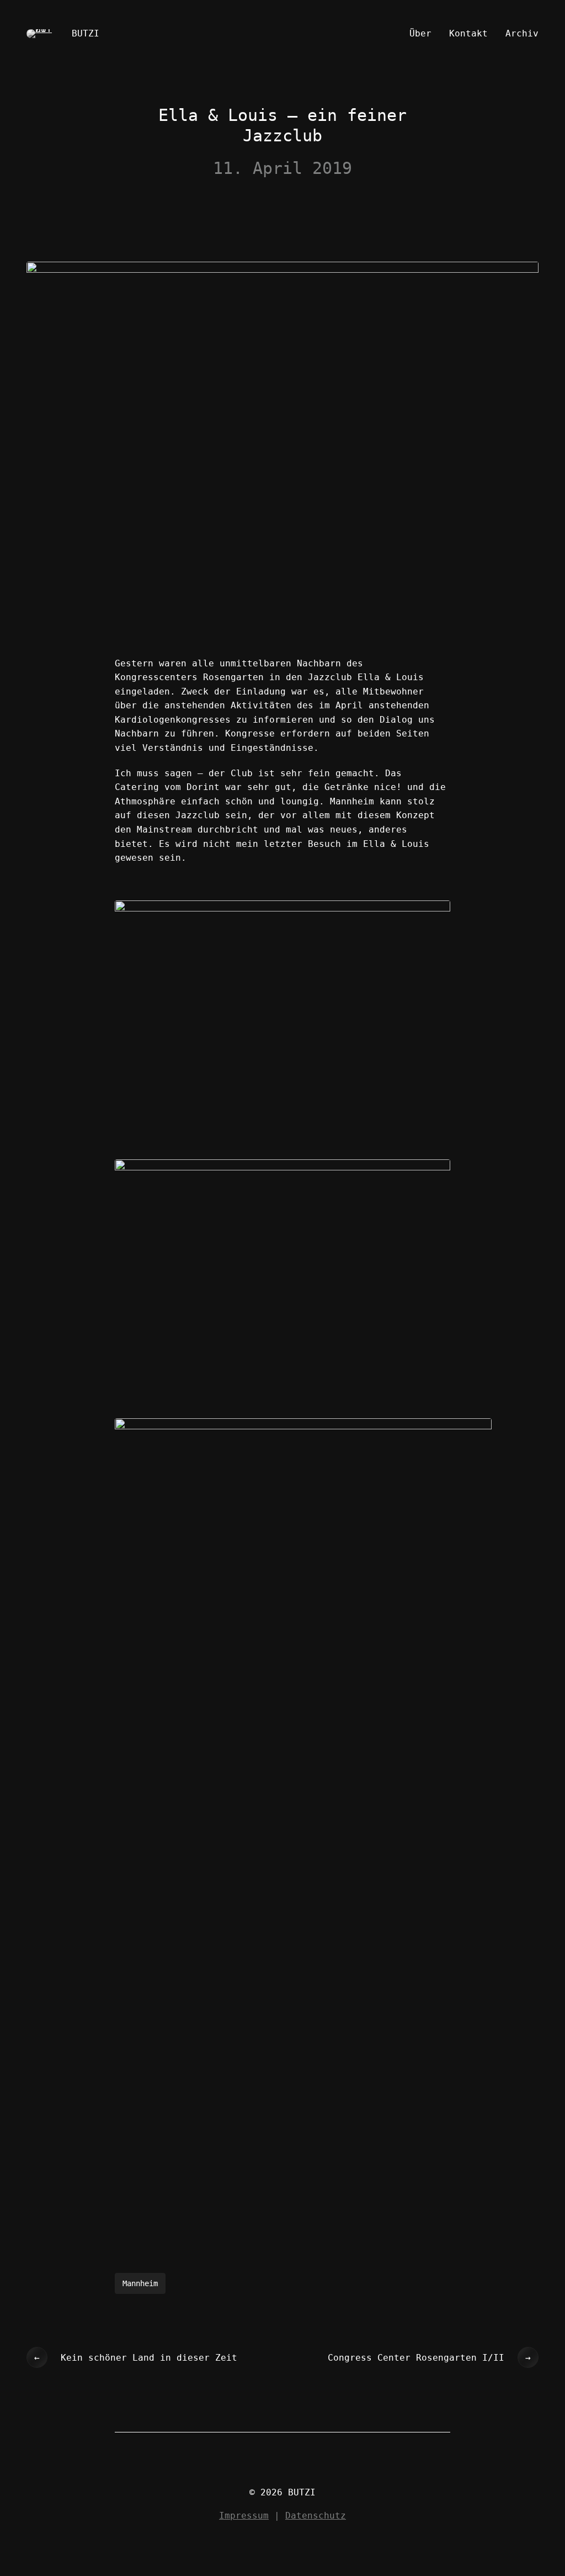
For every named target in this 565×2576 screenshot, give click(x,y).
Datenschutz (316, 2516)
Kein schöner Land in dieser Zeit (149, 2358)
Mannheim (140, 2283)
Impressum (244, 2516)
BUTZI (86, 33)
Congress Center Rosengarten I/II (416, 2358)
